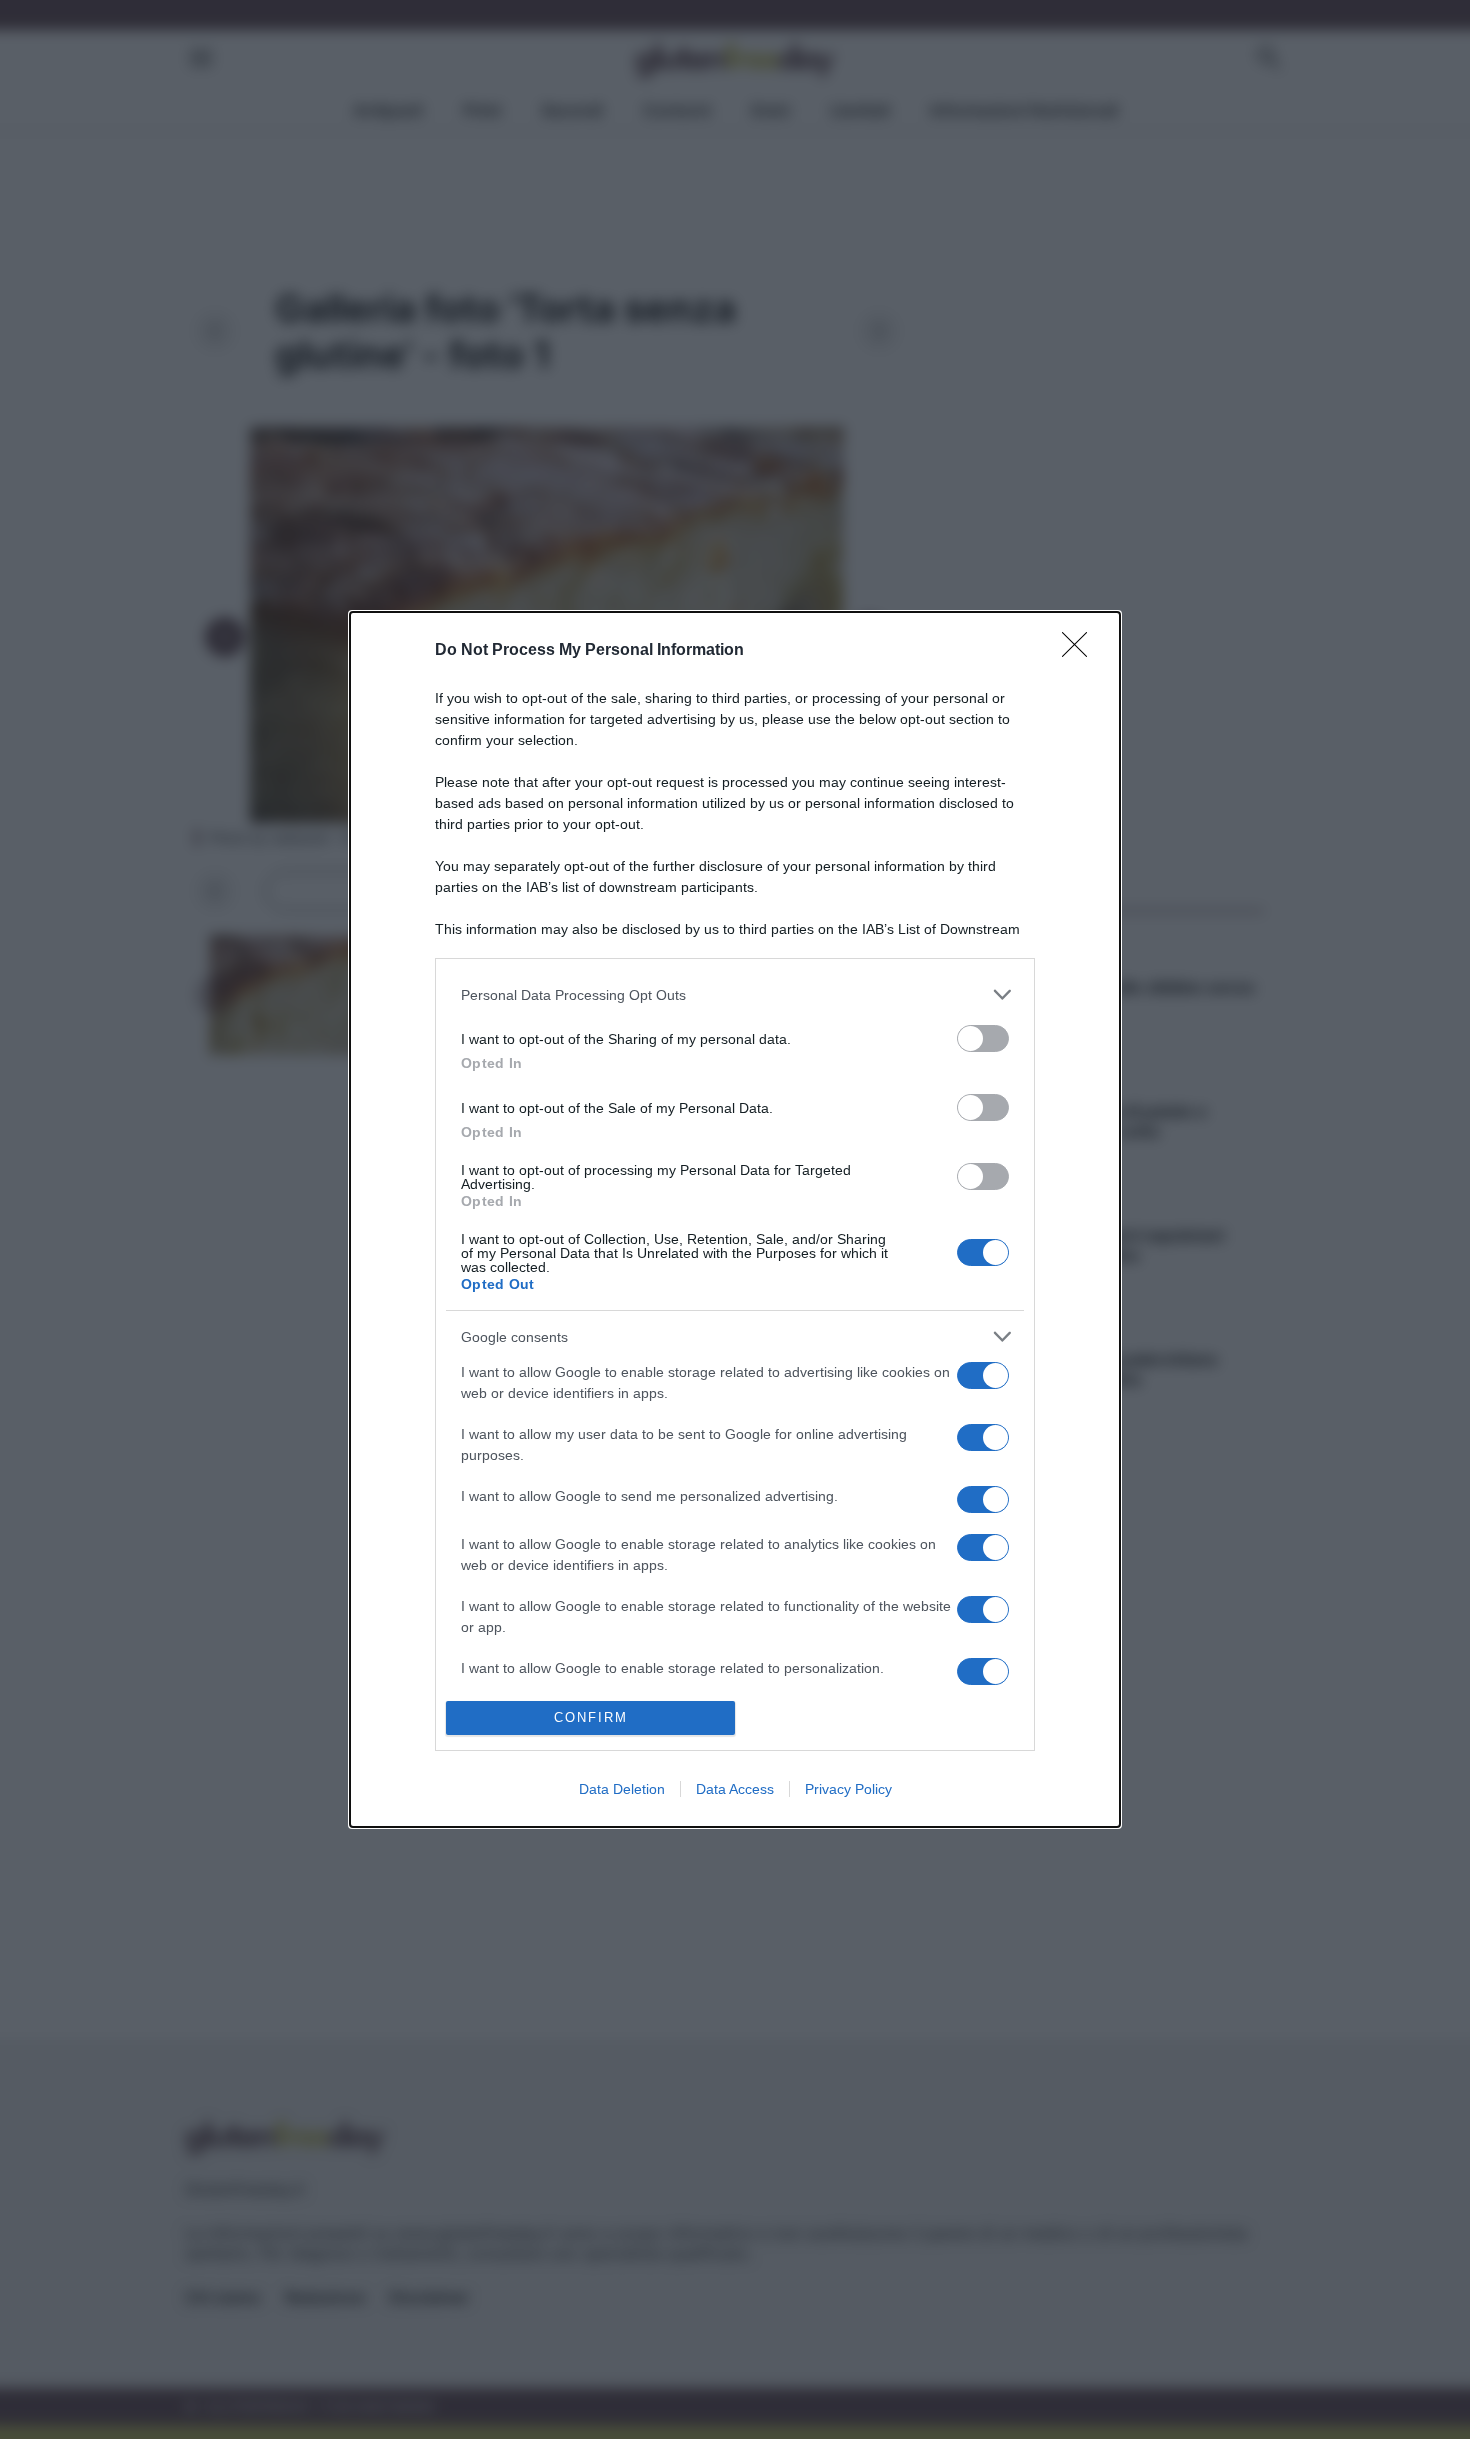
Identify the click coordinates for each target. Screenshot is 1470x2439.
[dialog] (735, 1219)
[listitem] (735, 994)
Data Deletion (622, 1789)
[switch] (983, 1038)
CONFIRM (591, 1717)
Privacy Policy (848, 1789)
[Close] (1081, 651)
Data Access (735, 1789)
